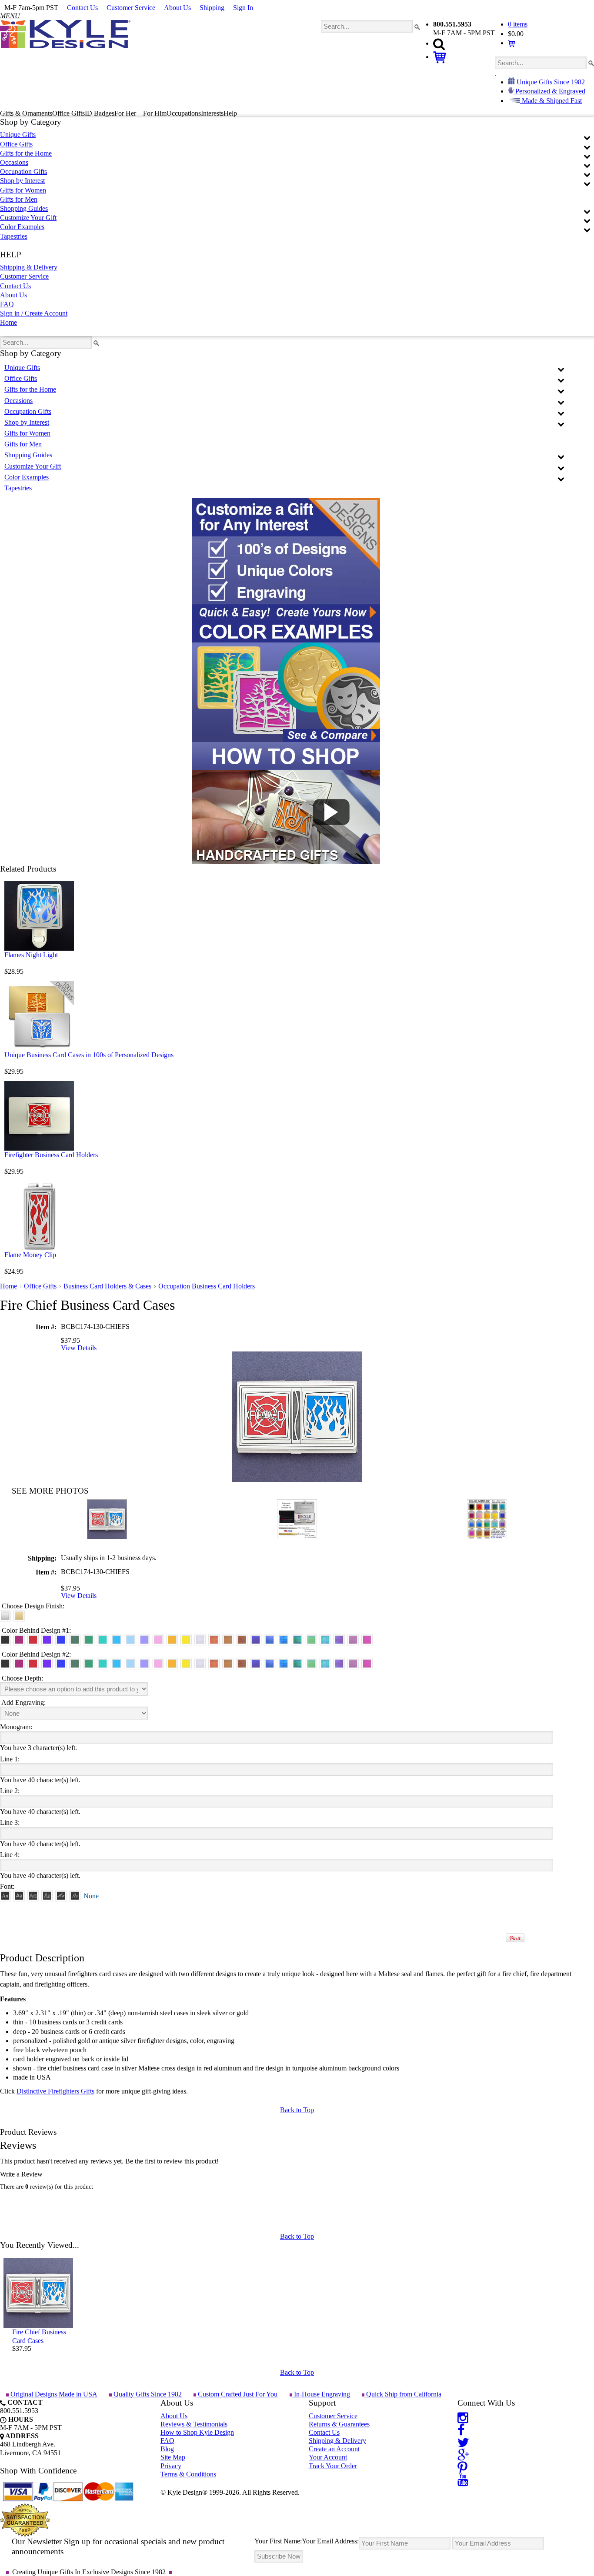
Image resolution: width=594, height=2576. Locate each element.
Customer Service (131, 8)
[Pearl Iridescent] (200, 1640)
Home (8, 322)
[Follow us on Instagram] (463, 2417)
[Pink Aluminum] (158, 1640)
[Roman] (5, 1896)
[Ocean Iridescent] (284, 1640)
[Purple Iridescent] (339, 1640)
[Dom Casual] (47, 1896)
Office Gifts (40, 1286)
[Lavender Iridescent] (353, 1640)
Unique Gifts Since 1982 (550, 82)
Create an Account (334, 2449)
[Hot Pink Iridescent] (367, 1640)
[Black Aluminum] (5, 1640)
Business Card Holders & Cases (107, 1286)
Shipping (212, 8)
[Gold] (19, 1616)
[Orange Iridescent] (214, 1640)
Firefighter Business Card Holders (51, 1155)
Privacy (171, 2466)
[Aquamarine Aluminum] (130, 1640)
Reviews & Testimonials (194, 2424)
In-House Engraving (321, 2394)
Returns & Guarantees (339, 2424)
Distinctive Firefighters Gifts (55, 2091)
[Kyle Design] (65, 34)
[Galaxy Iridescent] (256, 1640)
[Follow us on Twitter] (463, 2442)
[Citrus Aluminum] (172, 1640)
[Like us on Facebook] (461, 2429)
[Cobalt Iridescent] (270, 1640)
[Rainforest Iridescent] (297, 1640)
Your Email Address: (330, 2541)
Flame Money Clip (30, 1255)
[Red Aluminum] (33, 1640)
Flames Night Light (31, 955)
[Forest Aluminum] (75, 1640)
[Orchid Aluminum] (144, 1640)
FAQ (7, 304)
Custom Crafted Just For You (237, 2394)
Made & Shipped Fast (551, 101)
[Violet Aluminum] (47, 1640)
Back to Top (297, 2110)
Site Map (173, 2457)
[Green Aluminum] (89, 1640)
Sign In (243, 8)
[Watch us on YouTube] (463, 2480)
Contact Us (82, 8)
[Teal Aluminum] (103, 1640)
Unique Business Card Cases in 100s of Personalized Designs (89, 1055)
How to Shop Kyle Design (197, 2432)
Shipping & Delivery (29, 267)
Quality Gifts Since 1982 (147, 2394)
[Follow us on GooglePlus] (463, 2455)
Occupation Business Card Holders (207, 1286)
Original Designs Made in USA (53, 2394)
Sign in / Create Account (34, 313)
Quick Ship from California (403, 2394)
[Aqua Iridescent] (325, 1640)
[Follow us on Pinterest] (462, 2467)
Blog (167, 2449)
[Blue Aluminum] (61, 1640)
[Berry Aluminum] (19, 1640)
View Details (79, 1348)
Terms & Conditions (188, 2474)
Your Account (328, 2457)
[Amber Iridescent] (228, 1640)
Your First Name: (278, 2541)
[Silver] (5, 1616)
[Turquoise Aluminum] (117, 1640)
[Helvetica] (19, 1896)
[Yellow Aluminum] (186, 1640)
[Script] (61, 1896)
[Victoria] (75, 1896)
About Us (177, 8)
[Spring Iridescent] (311, 1640)
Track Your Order (333, 2466)
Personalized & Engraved (549, 91)
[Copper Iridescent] (242, 1640)
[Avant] (33, 1896)
